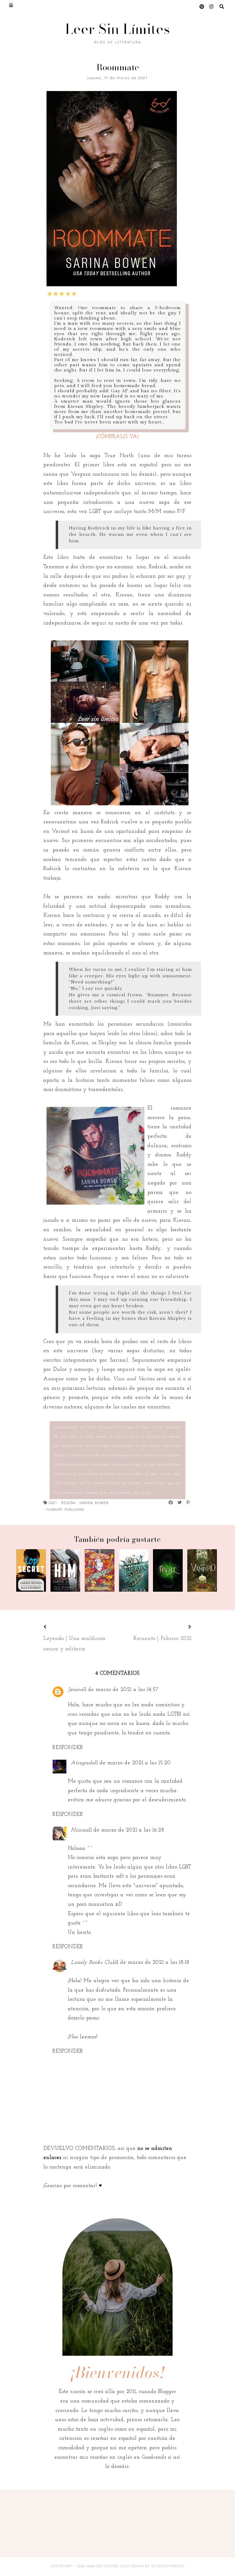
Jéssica (76, 1690)
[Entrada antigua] (182, 1627)
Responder (68, 1748)
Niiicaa (80, 1830)
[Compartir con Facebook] (171, 1502)
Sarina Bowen (94, 1502)
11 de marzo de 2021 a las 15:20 (133, 1763)
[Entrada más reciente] (53, 1627)
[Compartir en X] (180, 1502)
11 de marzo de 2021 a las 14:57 (121, 1690)
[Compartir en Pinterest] (188, 1502)
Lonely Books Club (93, 1962)
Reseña (68, 1502)
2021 (53, 1502)
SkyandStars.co (168, 2566)
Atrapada (83, 1763)
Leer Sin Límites (118, 29)
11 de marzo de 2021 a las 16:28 (127, 1830)
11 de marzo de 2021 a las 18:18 (152, 1962)
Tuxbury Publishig (65, 1509)
